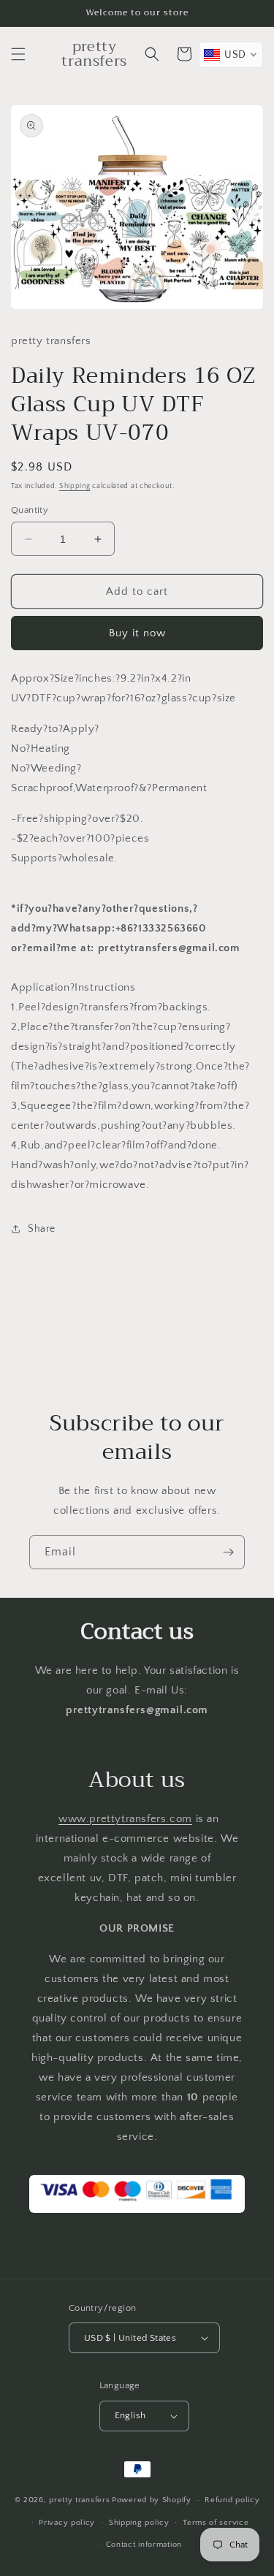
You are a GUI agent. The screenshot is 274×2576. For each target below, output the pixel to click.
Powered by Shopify (152, 2500)
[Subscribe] (228, 1552)
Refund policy (232, 2500)
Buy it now (137, 633)
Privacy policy (67, 2523)
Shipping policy (139, 2523)
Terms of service (216, 2523)
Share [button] (42, 1229)
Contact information (144, 2545)
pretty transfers (79, 2500)
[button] (18, 54)
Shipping (75, 486)
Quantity (30, 510)
